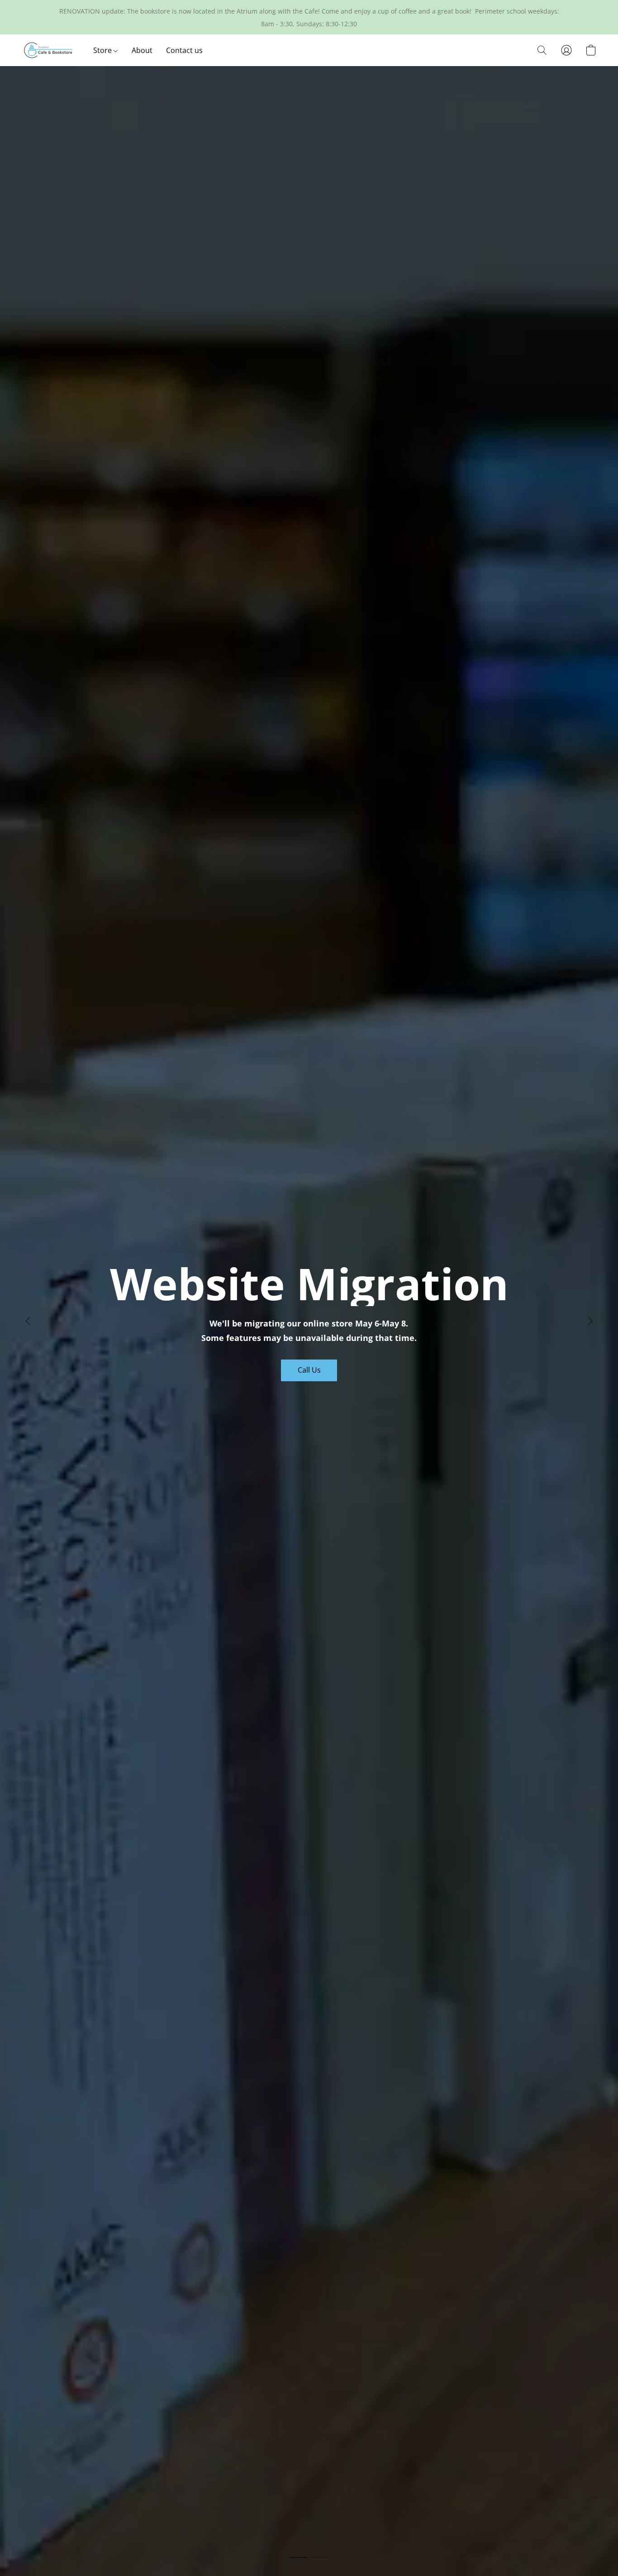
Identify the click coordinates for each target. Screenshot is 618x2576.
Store (103, 50)
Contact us (184, 50)
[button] (48, 50)
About (142, 50)
